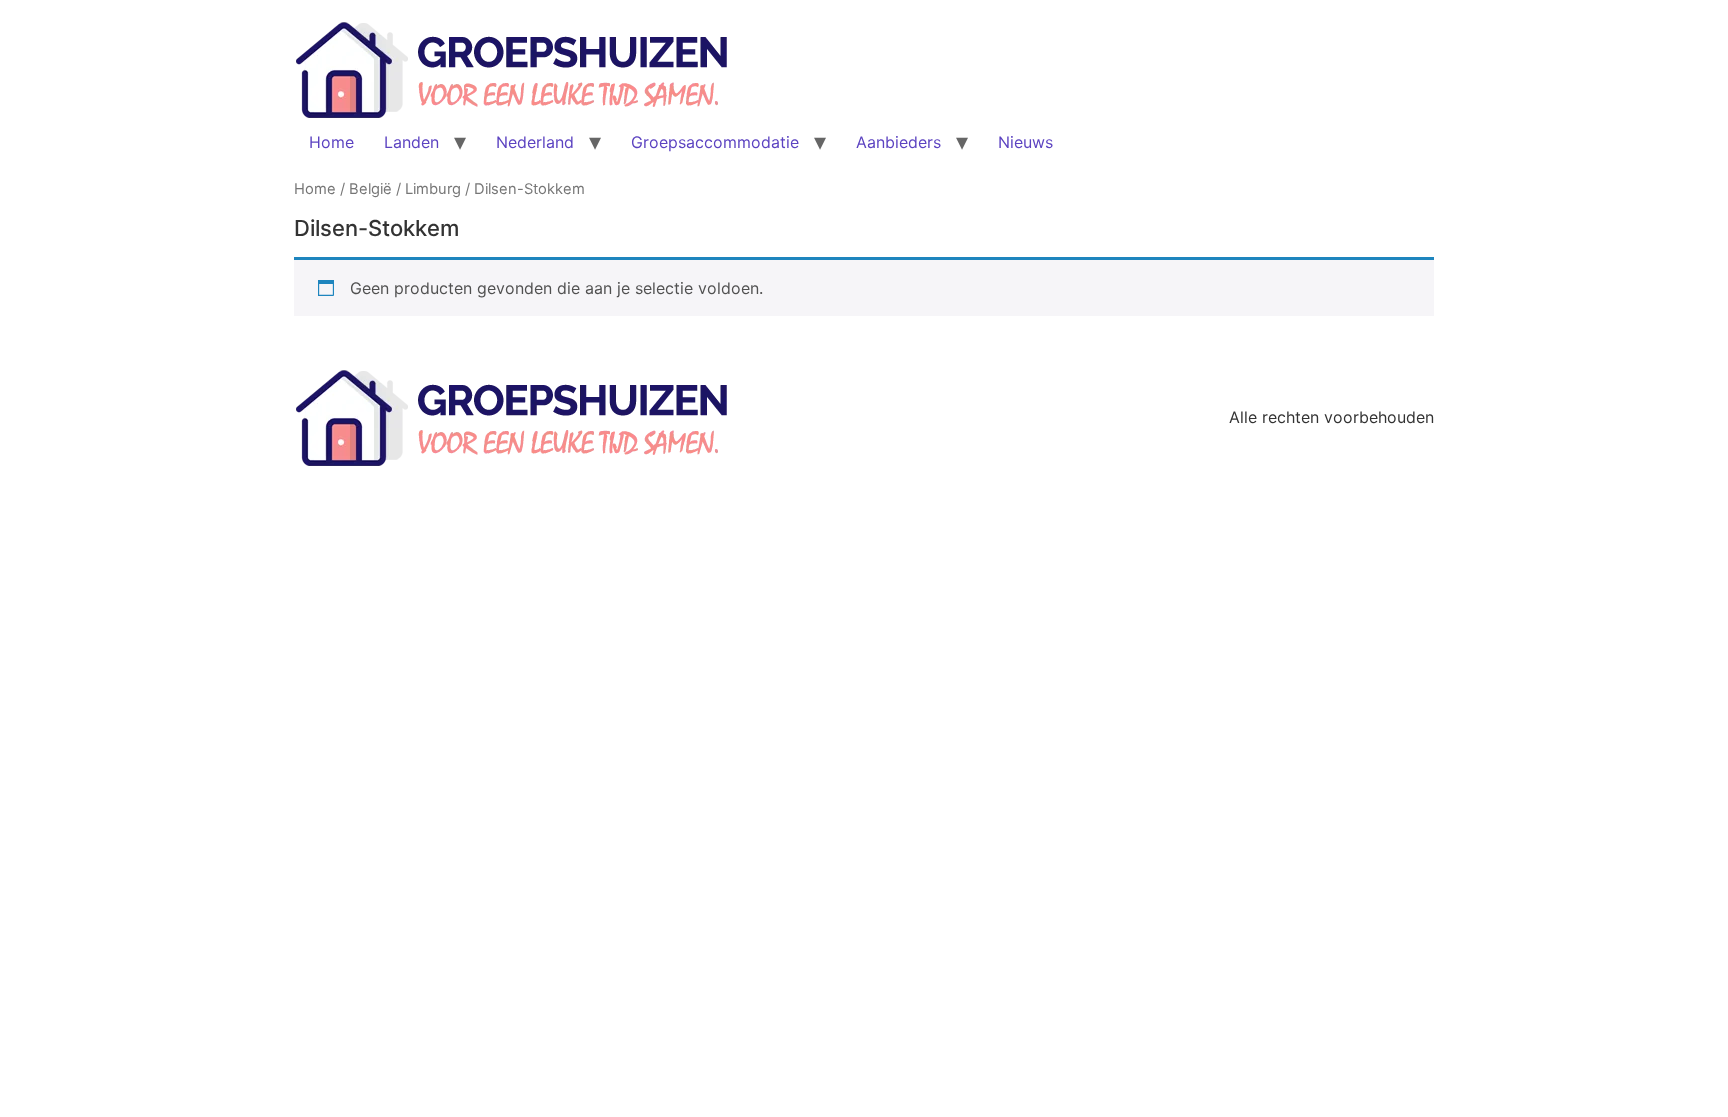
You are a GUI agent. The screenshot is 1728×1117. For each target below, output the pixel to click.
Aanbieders (898, 142)
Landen (411, 142)
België (370, 189)
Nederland (535, 142)
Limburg (433, 189)
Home (331, 142)
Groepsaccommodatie (715, 142)
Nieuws (1025, 142)
